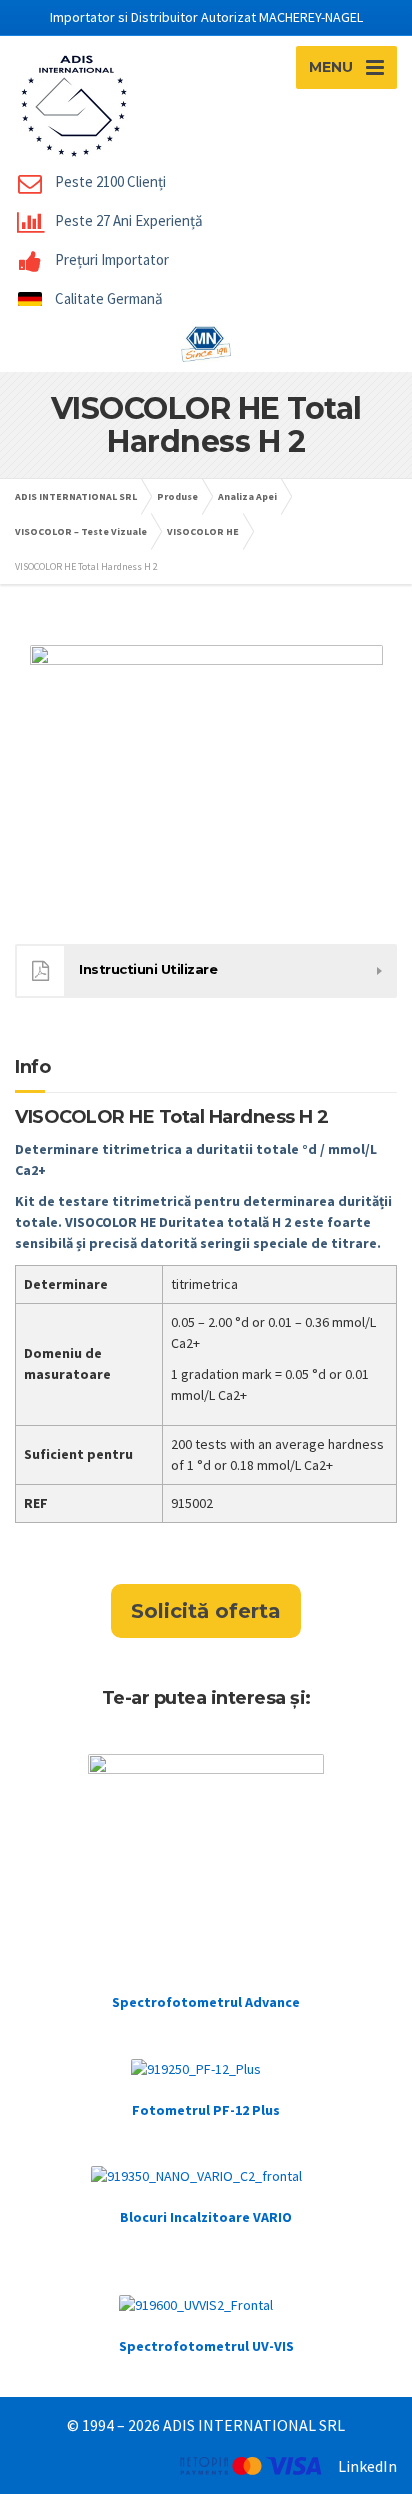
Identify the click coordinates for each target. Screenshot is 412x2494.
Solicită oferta (206, 1611)
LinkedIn (367, 2466)
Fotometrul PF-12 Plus (206, 2110)
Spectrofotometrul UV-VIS (206, 2346)
